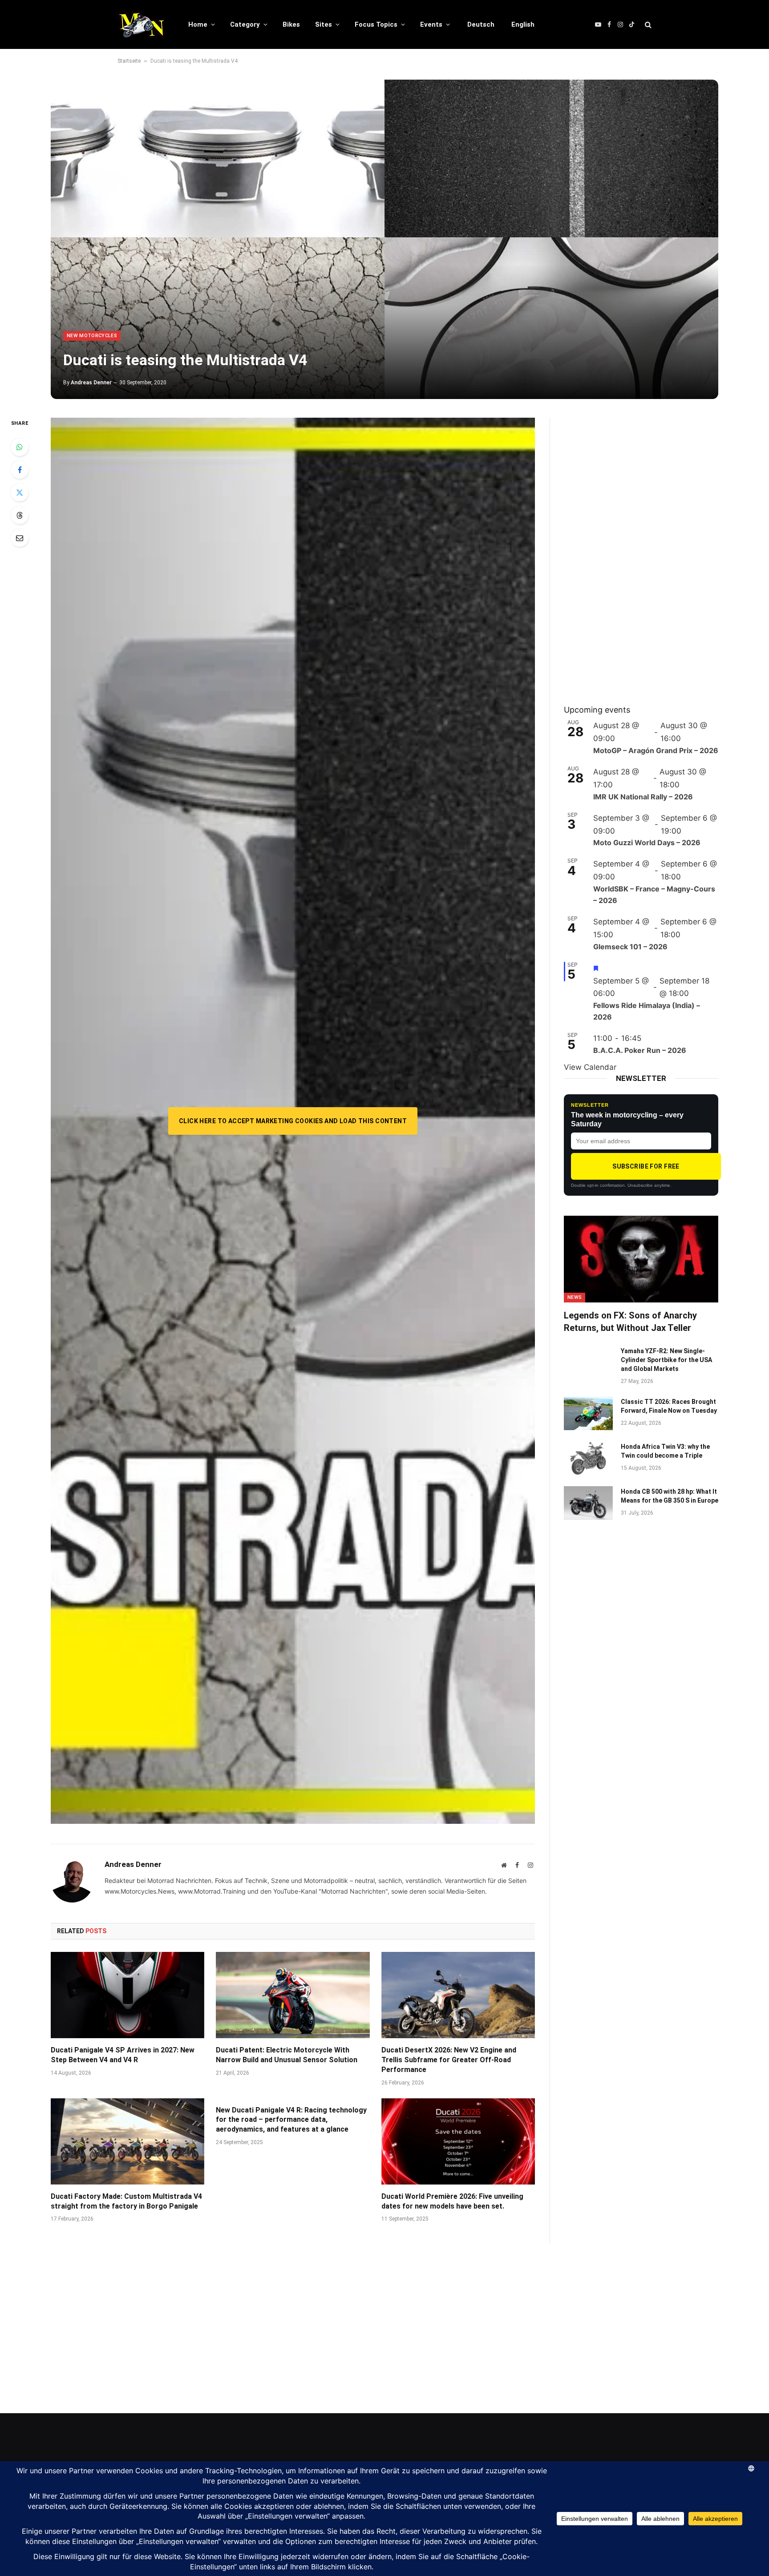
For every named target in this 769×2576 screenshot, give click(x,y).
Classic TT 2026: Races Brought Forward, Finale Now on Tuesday (669, 1406)
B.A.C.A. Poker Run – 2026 (640, 1050)
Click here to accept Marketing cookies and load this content (293, 1121)
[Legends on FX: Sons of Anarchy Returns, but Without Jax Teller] (641, 1259)
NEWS (575, 1297)
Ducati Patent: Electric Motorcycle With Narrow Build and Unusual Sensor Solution (287, 2055)
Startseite (129, 61)
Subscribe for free (646, 1166)
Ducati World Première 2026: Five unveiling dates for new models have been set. (452, 2201)
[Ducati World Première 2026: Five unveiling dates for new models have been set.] (458, 2141)
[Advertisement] (631, 551)
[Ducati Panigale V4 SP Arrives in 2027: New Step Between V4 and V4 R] (127, 1995)
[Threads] (20, 515)
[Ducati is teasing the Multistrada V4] (384, 239)
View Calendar (590, 1067)
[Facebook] (20, 470)
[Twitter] (20, 492)
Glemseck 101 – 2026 (630, 947)
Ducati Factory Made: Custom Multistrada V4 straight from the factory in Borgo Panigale (126, 2201)
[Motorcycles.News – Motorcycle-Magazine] (141, 24)
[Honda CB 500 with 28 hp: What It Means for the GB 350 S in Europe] (588, 1503)
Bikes (291, 24)
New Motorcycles (92, 336)
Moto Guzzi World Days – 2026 (647, 843)
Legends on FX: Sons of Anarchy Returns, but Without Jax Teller (630, 1321)
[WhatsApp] (20, 447)
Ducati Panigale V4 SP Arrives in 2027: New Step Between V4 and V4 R (123, 2055)
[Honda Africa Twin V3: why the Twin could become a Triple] (588, 1458)
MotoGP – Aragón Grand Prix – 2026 (656, 750)
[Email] (20, 538)
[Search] (647, 25)
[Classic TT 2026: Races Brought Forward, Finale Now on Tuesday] (588, 1413)
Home (198, 24)
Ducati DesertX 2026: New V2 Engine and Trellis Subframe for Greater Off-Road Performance (449, 2060)
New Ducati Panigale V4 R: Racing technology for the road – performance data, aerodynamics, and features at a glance (291, 2120)
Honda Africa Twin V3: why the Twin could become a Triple (665, 1451)
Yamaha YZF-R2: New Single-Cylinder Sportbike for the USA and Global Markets (666, 1360)
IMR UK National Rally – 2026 (643, 797)
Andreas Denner (91, 383)
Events (431, 24)
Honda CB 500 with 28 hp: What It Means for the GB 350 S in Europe (670, 1496)
